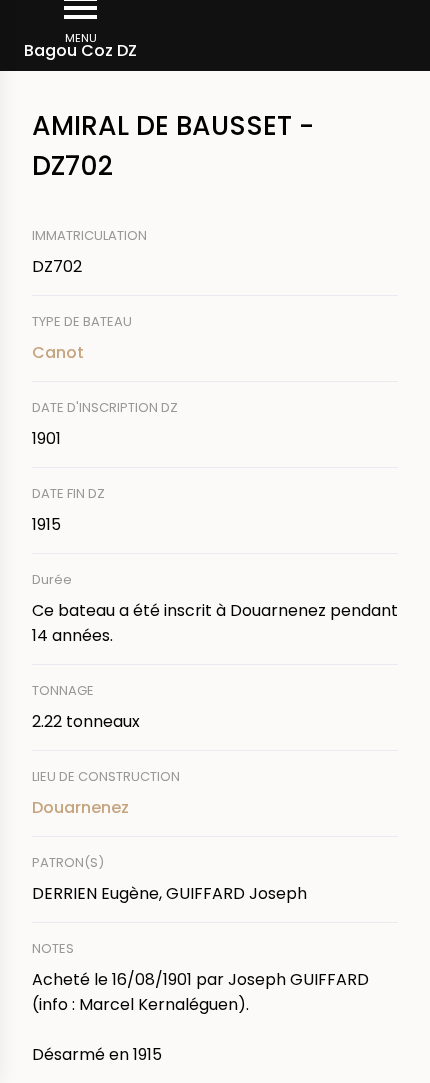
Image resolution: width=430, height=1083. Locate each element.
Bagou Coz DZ (80, 50)
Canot (58, 352)
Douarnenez (80, 807)
